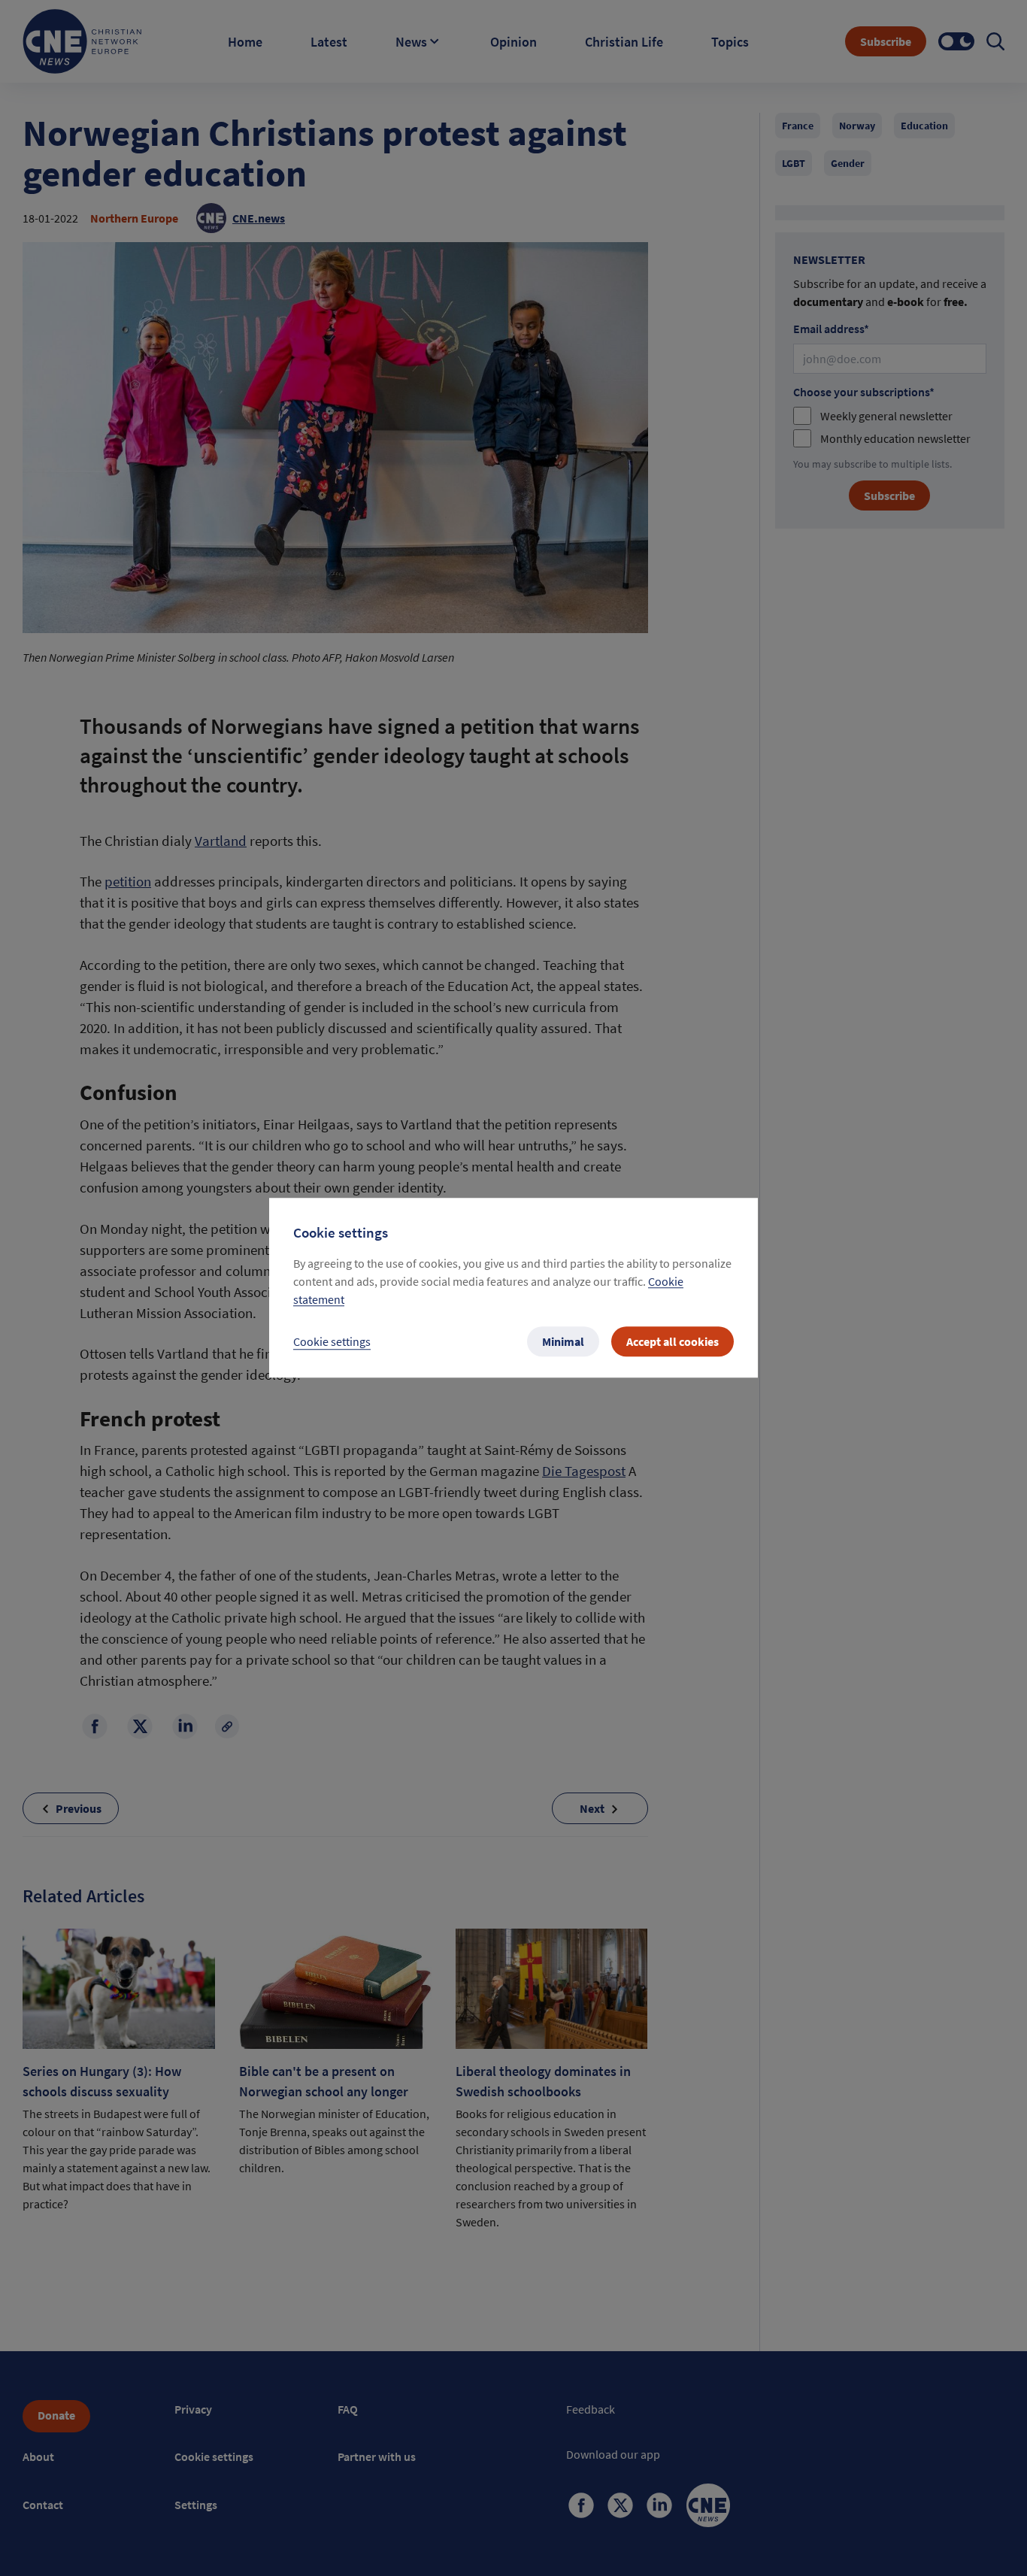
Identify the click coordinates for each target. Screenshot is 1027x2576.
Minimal (563, 1342)
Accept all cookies (673, 1342)
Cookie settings (332, 1342)
